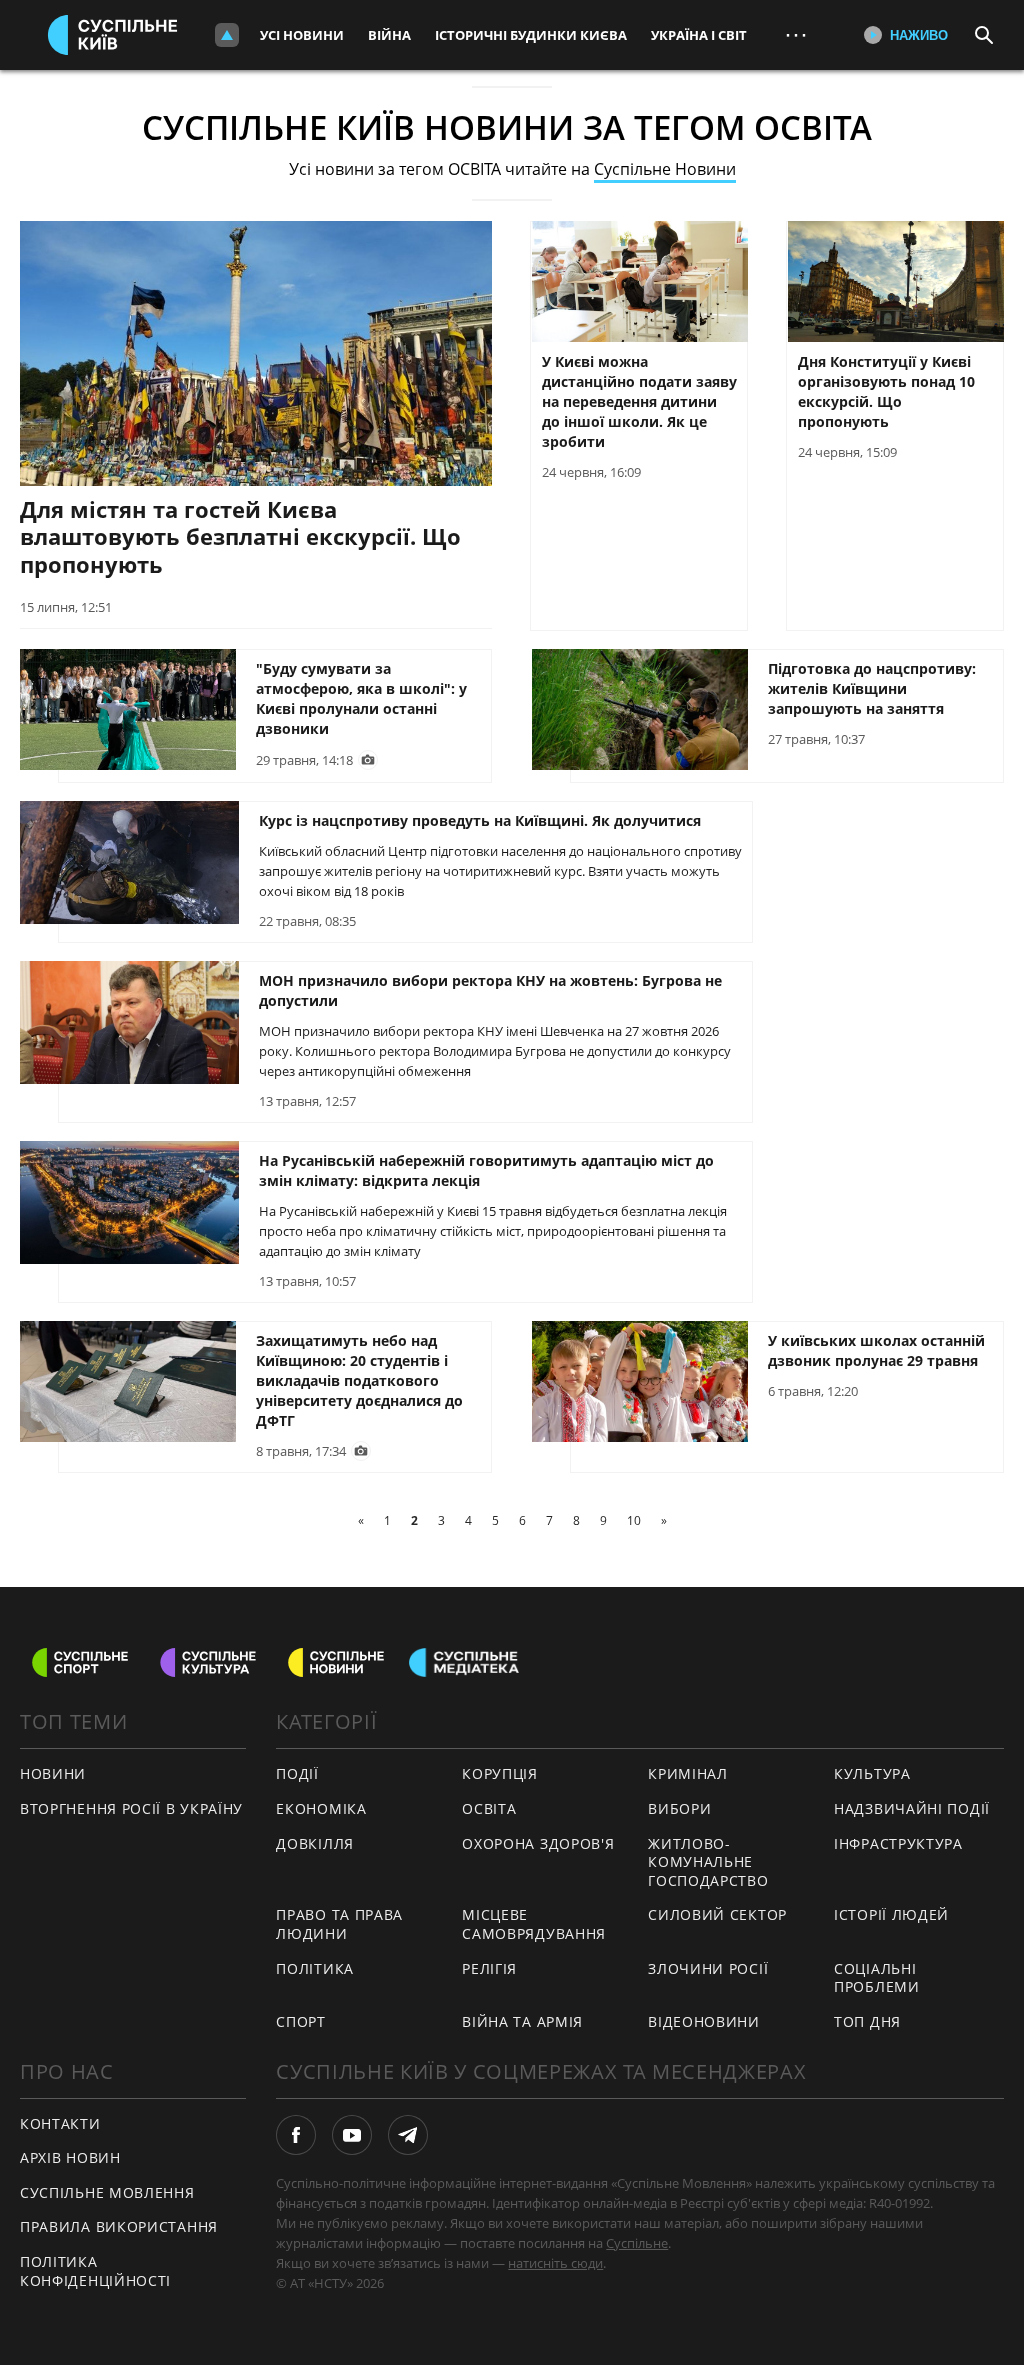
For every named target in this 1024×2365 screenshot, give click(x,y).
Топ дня (867, 2021)
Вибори (679, 1808)
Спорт (301, 2021)
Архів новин (70, 2157)
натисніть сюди (555, 2263)
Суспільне (637, 2243)
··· (796, 34)
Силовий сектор (717, 1914)
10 (634, 1520)
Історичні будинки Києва (531, 35)
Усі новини (302, 35)
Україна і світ (699, 35)
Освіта (489, 1808)
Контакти (60, 2123)
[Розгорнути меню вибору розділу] (227, 35)
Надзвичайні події (912, 1808)
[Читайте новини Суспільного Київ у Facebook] (296, 2135)
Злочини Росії (708, 1968)
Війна (389, 35)
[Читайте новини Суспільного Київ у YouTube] (352, 2135)
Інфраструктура (898, 1843)
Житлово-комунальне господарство (708, 1862)
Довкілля (315, 1843)
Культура (872, 1773)
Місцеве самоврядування (534, 1924)
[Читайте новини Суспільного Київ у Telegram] (408, 2135)
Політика (315, 1968)
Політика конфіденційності (95, 2271)
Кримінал (688, 1773)
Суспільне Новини (665, 169)
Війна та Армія (522, 2021)
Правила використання (119, 2226)
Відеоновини (704, 2021)
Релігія (489, 1968)
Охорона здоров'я (538, 1843)
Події (297, 1773)
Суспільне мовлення (107, 2192)
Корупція (500, 1773)
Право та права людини (339, 1924)
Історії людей (891, 1914)
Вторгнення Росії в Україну (131, 1808)
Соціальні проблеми (877, 1978)
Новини (53, 1773)
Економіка (321, 1808)
